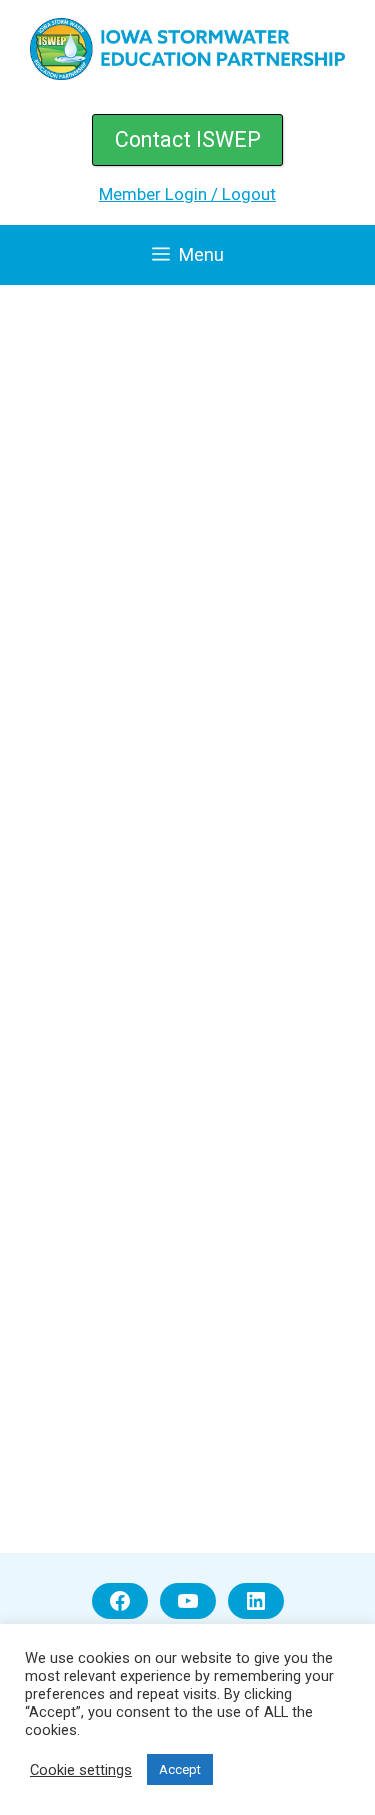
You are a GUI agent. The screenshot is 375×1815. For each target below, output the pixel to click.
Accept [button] (180, 1769)
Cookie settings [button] (81, 1770)
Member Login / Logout (187, 194)
